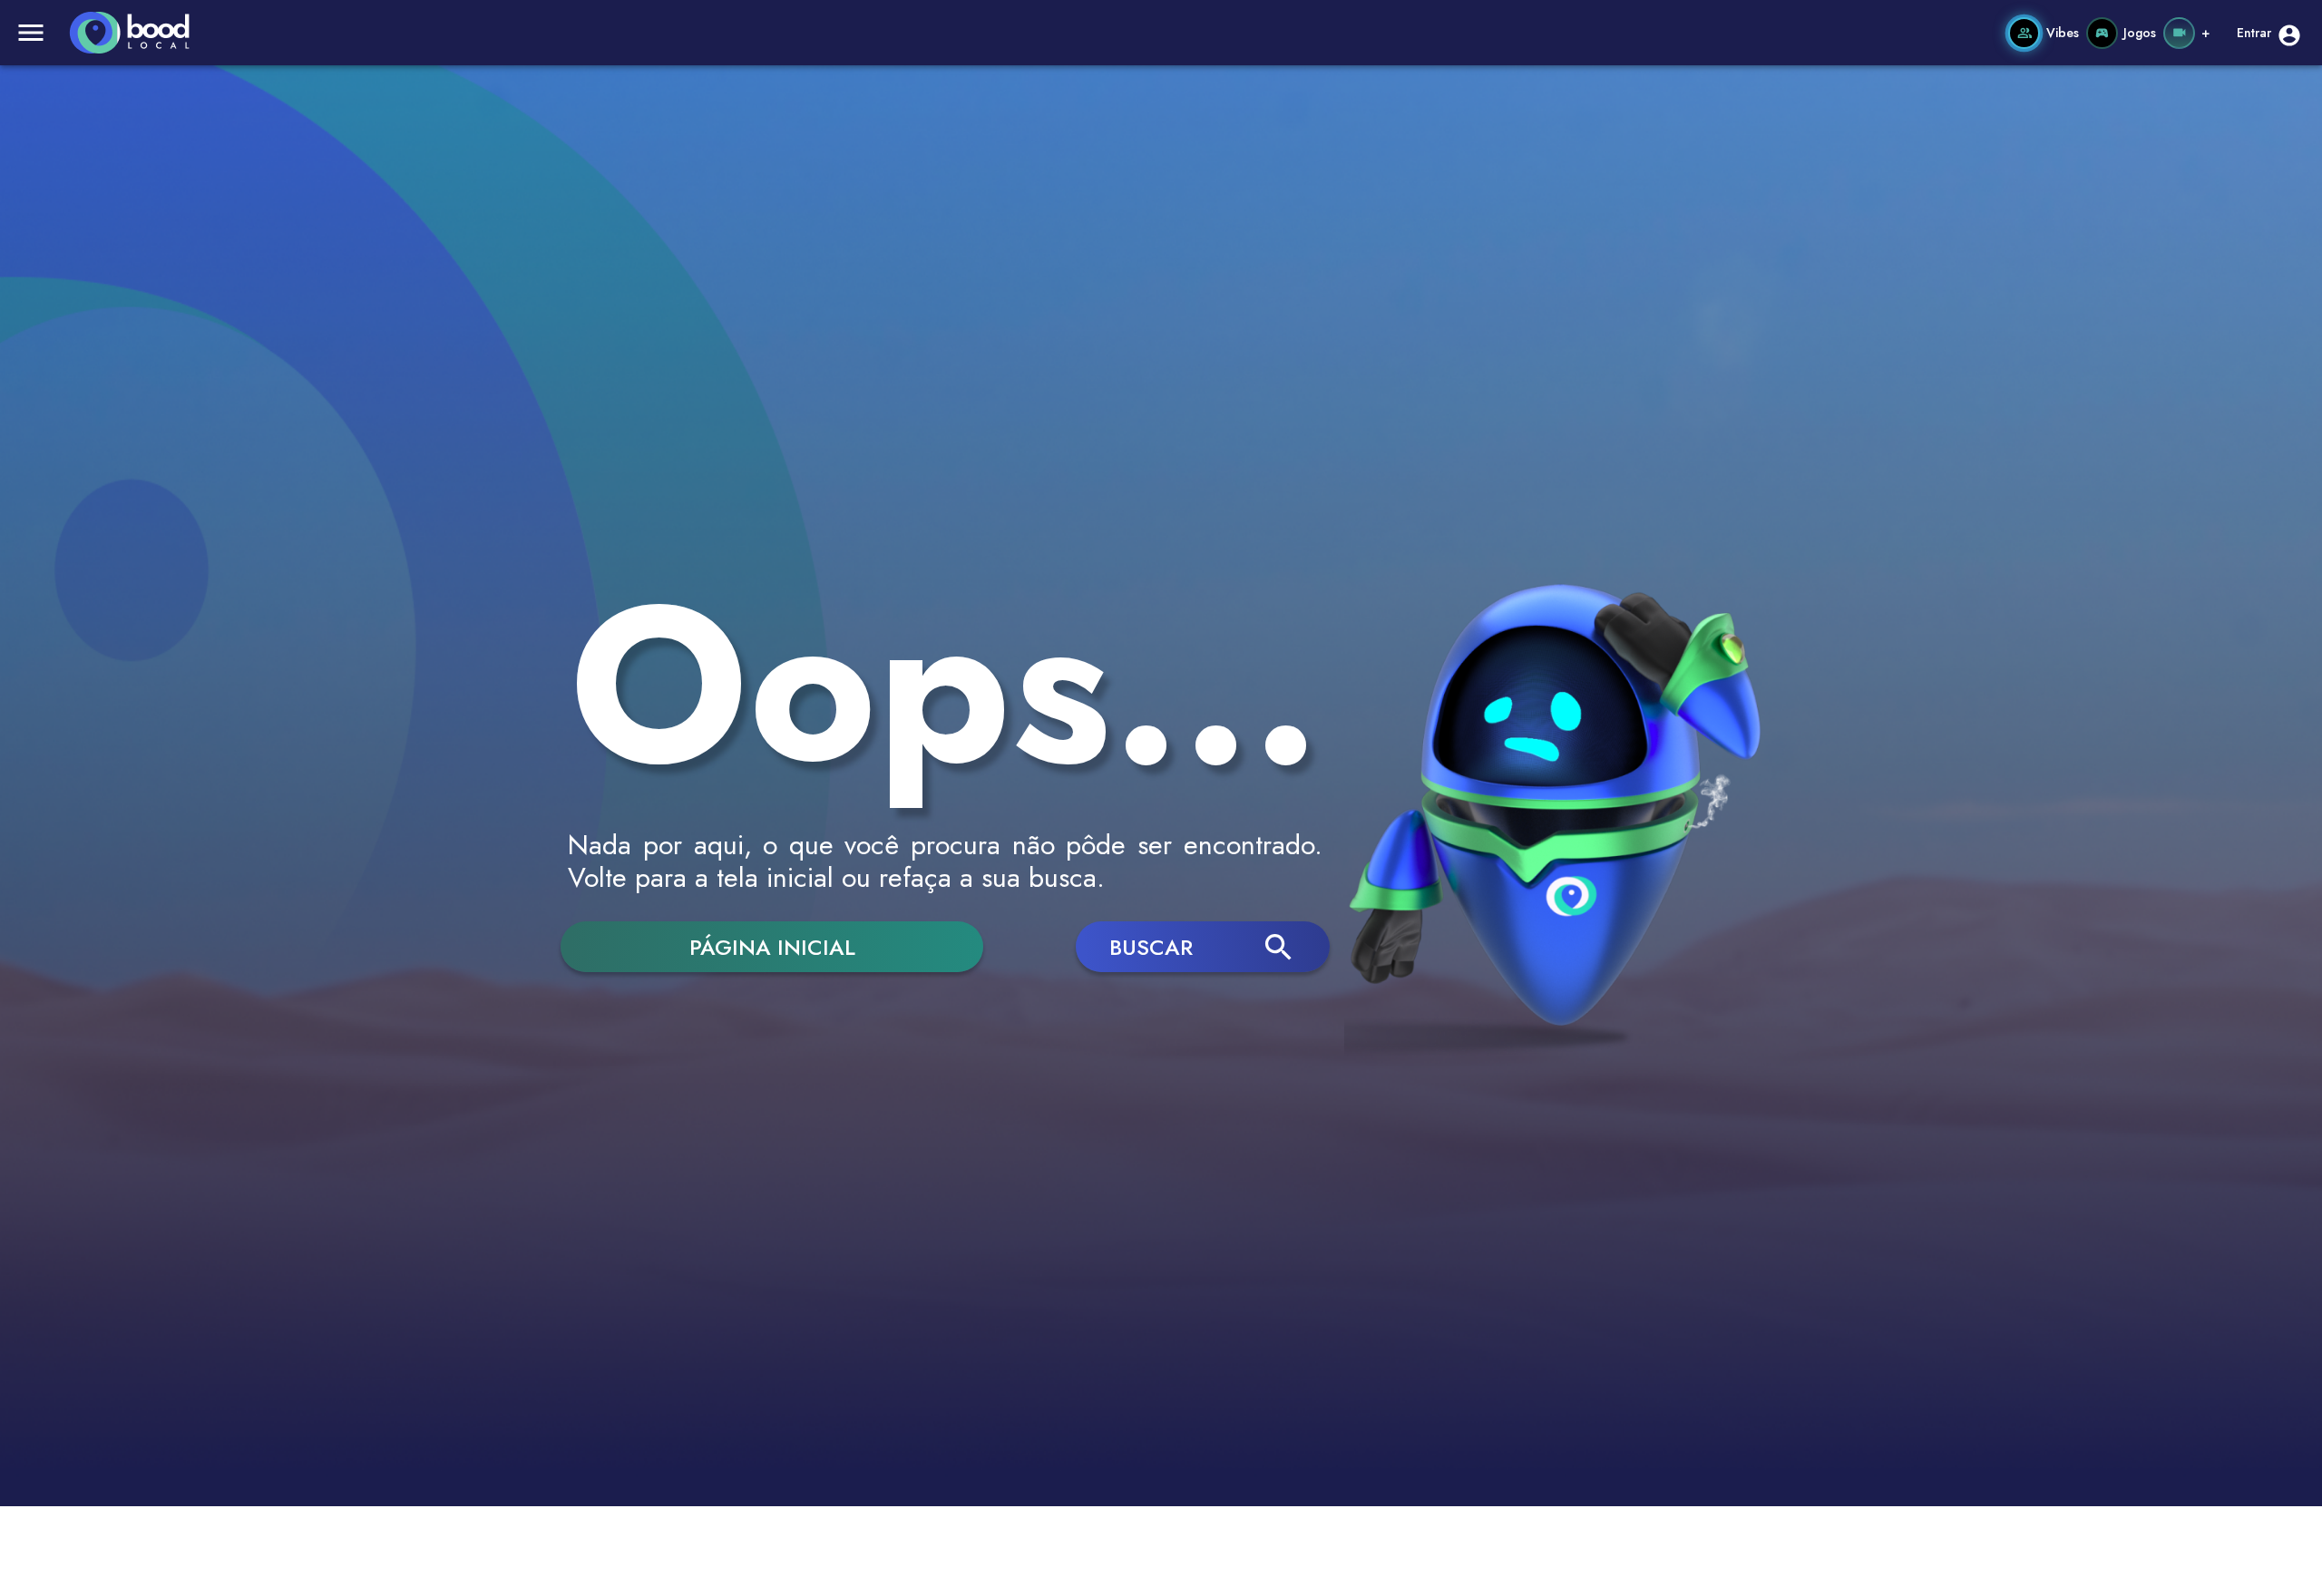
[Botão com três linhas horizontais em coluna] (31, 33)
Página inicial (772, 947)
